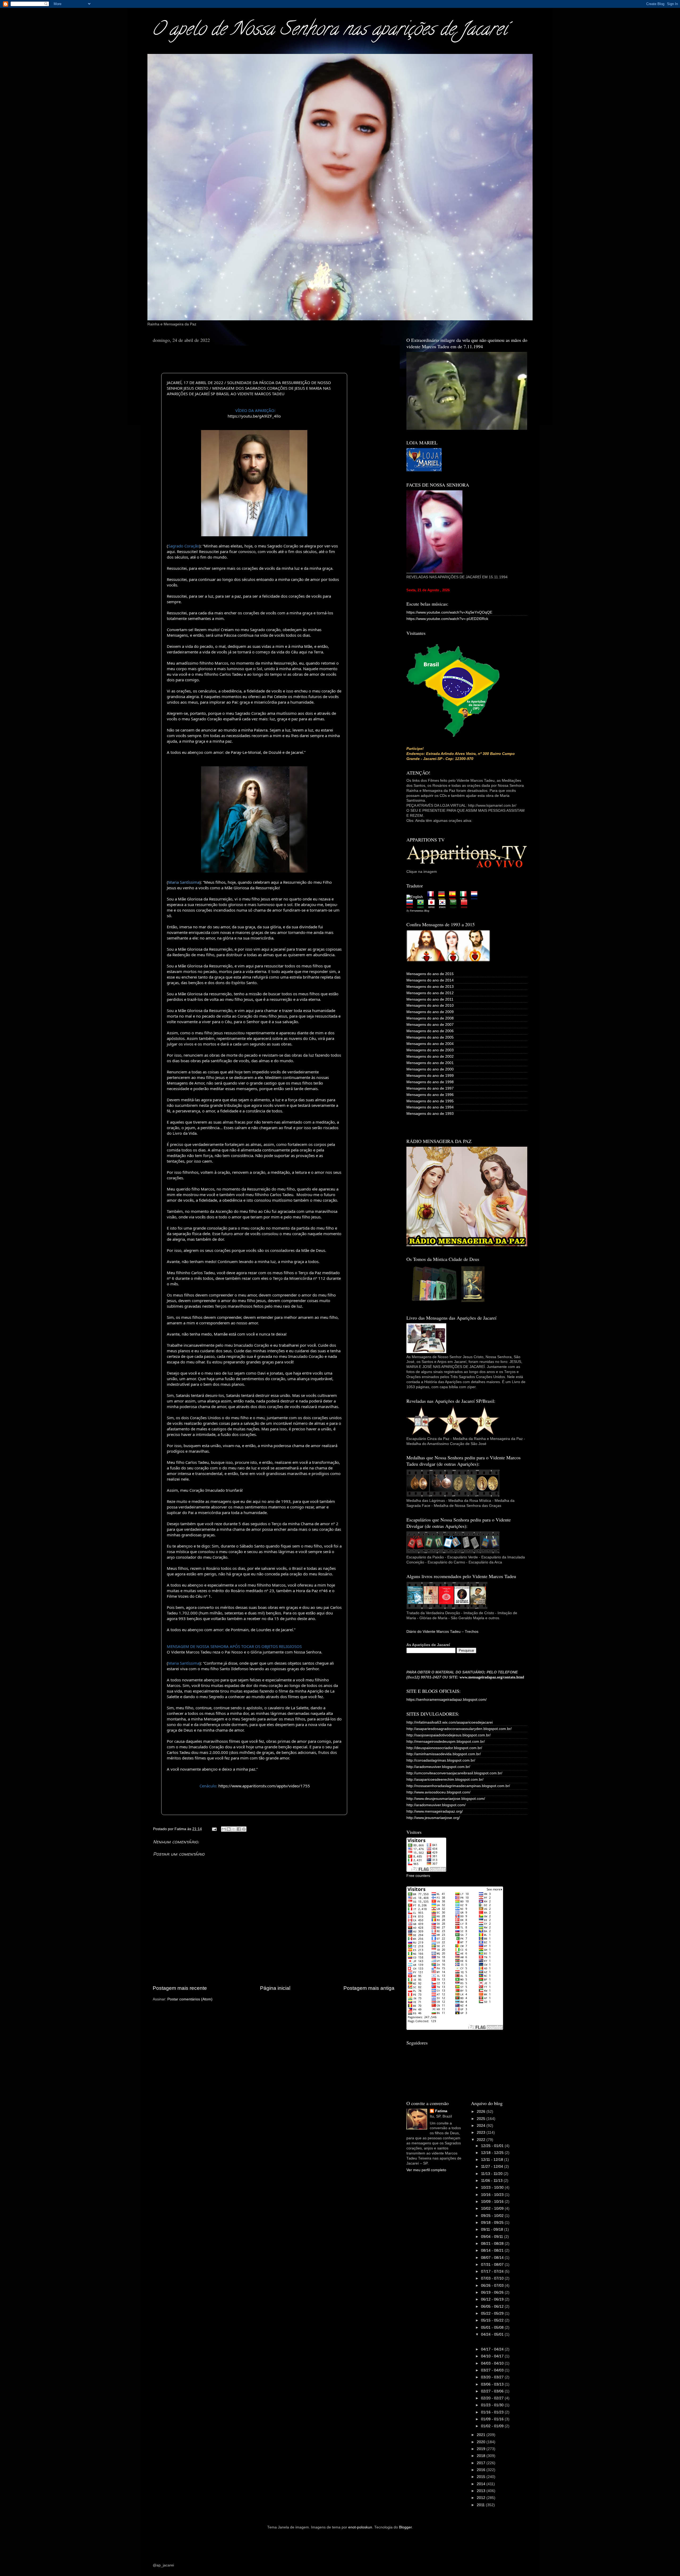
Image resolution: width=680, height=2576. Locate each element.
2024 (482, 2126)
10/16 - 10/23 (493, 2195)
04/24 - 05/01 (493, 2334)
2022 (482, 2140)
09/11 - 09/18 (493, 2229)
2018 (482, 2456)
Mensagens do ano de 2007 (430, 1025)
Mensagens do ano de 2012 (430, 993)
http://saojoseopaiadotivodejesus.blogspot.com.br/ (449, 1735)
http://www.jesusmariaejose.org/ (433, 1818)
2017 (482, 2463)
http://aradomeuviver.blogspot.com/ (436, 1805)
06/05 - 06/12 (493, 2307)
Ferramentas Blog (420, 911)
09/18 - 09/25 (493, 2223)
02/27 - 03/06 (493, 2391)
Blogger (405, 2527)
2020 (482, 2442)
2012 (482, 2498)
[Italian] (465, 897)
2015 (482, 2477)
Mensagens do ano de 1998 (430, 1082)
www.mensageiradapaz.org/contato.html (492, 1677)
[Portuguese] (422, 905)
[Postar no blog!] (229, 1829)
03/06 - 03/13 (493, 2384)
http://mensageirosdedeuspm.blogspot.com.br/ (446, 1742)
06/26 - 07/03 (493, 2286)
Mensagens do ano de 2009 (430, 1012)
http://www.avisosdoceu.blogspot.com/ (438, 1792)
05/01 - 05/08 (493, 2328)
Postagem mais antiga (369, 1988)
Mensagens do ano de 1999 (430, 1076)
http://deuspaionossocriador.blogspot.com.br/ (444, 1748)
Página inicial (275, 1988)
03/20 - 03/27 (493, 2377)
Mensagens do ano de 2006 (430, 1031)
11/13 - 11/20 (492, 2174)
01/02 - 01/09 (493, 2426)
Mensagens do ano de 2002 (430, 1057)
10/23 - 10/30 (493, 2188)
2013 (482, 2491)
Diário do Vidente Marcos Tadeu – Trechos (442, 1632)
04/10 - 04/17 (493, 2356)
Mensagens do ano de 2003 (430, 1050)
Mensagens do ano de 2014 (430, 980)
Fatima (441, 2111)
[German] (443, 897)
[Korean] (444, 905)
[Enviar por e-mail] (224, 1829)
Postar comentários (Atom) (190, 1999)
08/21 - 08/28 (493, 2244)
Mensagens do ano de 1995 (430, 1101)
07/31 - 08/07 (493, 2265)
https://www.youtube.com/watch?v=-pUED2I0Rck (447, 619)
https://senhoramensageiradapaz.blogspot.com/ (447, 1700)
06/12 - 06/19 (493, 2299)
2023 (482, 2133)
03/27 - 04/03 (493, 2370)
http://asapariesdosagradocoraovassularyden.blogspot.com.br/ (459, 1729)
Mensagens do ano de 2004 (430, 1044)
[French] (432, 897)
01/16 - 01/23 (493, 2412)
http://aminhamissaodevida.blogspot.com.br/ (444, 1754)
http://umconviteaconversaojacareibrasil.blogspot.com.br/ (454, 1773)
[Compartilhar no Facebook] (239, 1829)
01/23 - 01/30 (493, 2405)
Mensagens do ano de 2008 (430, 1018)
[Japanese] (433, 905)
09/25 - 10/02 (493, 2216)
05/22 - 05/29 (493, 2313)
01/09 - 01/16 (493, 2419)
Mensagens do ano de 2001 (430, 1063)
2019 (482, 2449)
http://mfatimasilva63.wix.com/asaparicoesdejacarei (450, 1722)
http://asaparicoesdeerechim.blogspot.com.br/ (445, 1780)
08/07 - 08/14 (493, 2258)
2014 (482, 2484)
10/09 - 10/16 (493, 2202)
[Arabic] (455, 905)
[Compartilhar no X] (234, 1829)
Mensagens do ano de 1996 (430, 1095)
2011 (481, 2505)
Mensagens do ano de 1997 (430, 1088)
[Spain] (454, 897)
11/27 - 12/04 (493, 2167)
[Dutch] (476, 897)
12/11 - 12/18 (493, 2160)
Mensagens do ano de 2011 (430, 999)
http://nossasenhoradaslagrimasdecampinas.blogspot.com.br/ (458, 1786)
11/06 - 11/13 (492, 2181)
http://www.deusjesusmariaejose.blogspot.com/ (446, 1799)
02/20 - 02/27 (493, 2398)
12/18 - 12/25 (493, 2153)
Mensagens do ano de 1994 (430, 1107)
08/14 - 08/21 (493, 2250)
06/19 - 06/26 (493, 2292)
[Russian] (411, 905)
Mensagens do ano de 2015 (430, 974)
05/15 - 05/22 (493, 2320)
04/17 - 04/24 (493, 2349)
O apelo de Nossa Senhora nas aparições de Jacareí (329, 31)
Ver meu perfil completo (426, 2170)
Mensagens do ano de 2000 (430, 1069)
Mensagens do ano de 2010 (430, 1006)
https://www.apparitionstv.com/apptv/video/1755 (264, 1786)
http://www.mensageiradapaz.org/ (435, 1811)
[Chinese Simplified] (466, 905)
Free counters (418, 1876)
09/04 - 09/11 (493, 2237)
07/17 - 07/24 (493, 2271)
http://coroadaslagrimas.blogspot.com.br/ (441, 1760)
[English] (416, 897)
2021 (482, 2435)
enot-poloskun (360, 2527)
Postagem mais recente (180, 1988)
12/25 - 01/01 (493, 2146)
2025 (482, 2119)
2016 (482, 2470)
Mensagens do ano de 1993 (430, 1114)
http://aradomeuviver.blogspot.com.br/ (438, 1767)
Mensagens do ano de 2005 (430, 1037)
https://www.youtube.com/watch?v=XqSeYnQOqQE (449, 612)
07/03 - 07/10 (493, 2278)
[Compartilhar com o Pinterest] (244, 1829)
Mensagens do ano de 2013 (430, 987)
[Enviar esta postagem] (214, 1829)
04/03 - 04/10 (493, 2363)
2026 (482, 2112)
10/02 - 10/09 (493, 2209)
